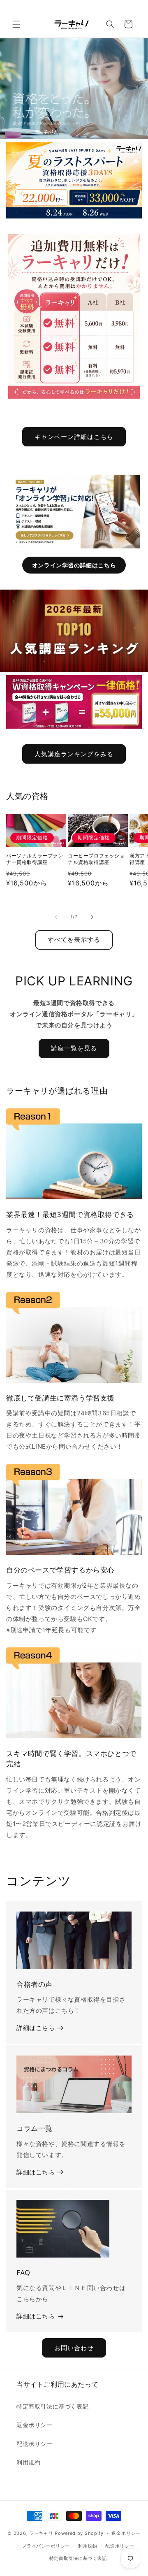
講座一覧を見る (74, 1048)
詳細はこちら (36, 2028)
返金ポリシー (35, 2425)
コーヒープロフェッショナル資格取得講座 (96, 859)
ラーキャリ (41, 2533)
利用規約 (28, 2462)
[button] (16, 24)
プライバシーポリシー (46, 2546)
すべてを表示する (74, 940)
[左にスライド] (56, 917)
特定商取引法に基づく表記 (52, 2406)
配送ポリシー (35, 2444)
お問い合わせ (74, 2348)
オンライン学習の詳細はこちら (74, 565)
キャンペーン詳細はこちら (74, 437)
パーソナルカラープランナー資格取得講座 (35, 859)
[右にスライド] (92, 917)
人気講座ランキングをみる (74, 754)
